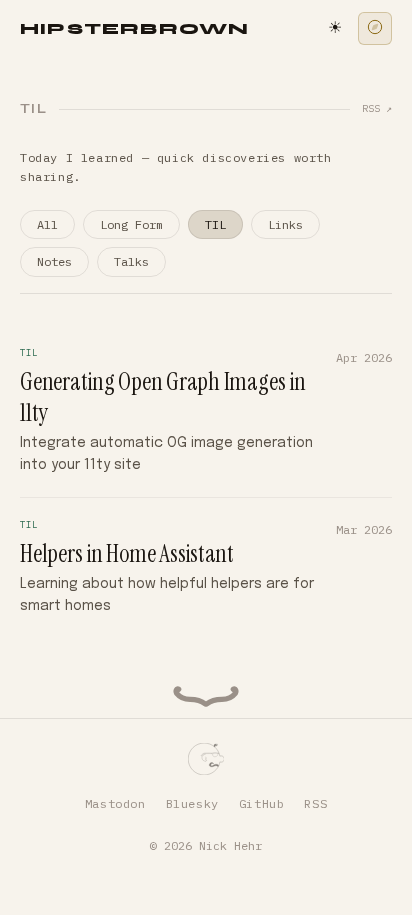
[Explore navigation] (375, 28)
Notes (54, 261)
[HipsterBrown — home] (206, 759)
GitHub (262, 803)
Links (285, 224)
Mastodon (115, 803)
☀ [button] (335, 28)
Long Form (131, 224)
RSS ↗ (377, 108)
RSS (315, 803)
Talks (131, 261)
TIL (215, 224)
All (47, 224)
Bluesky (192, 803)
